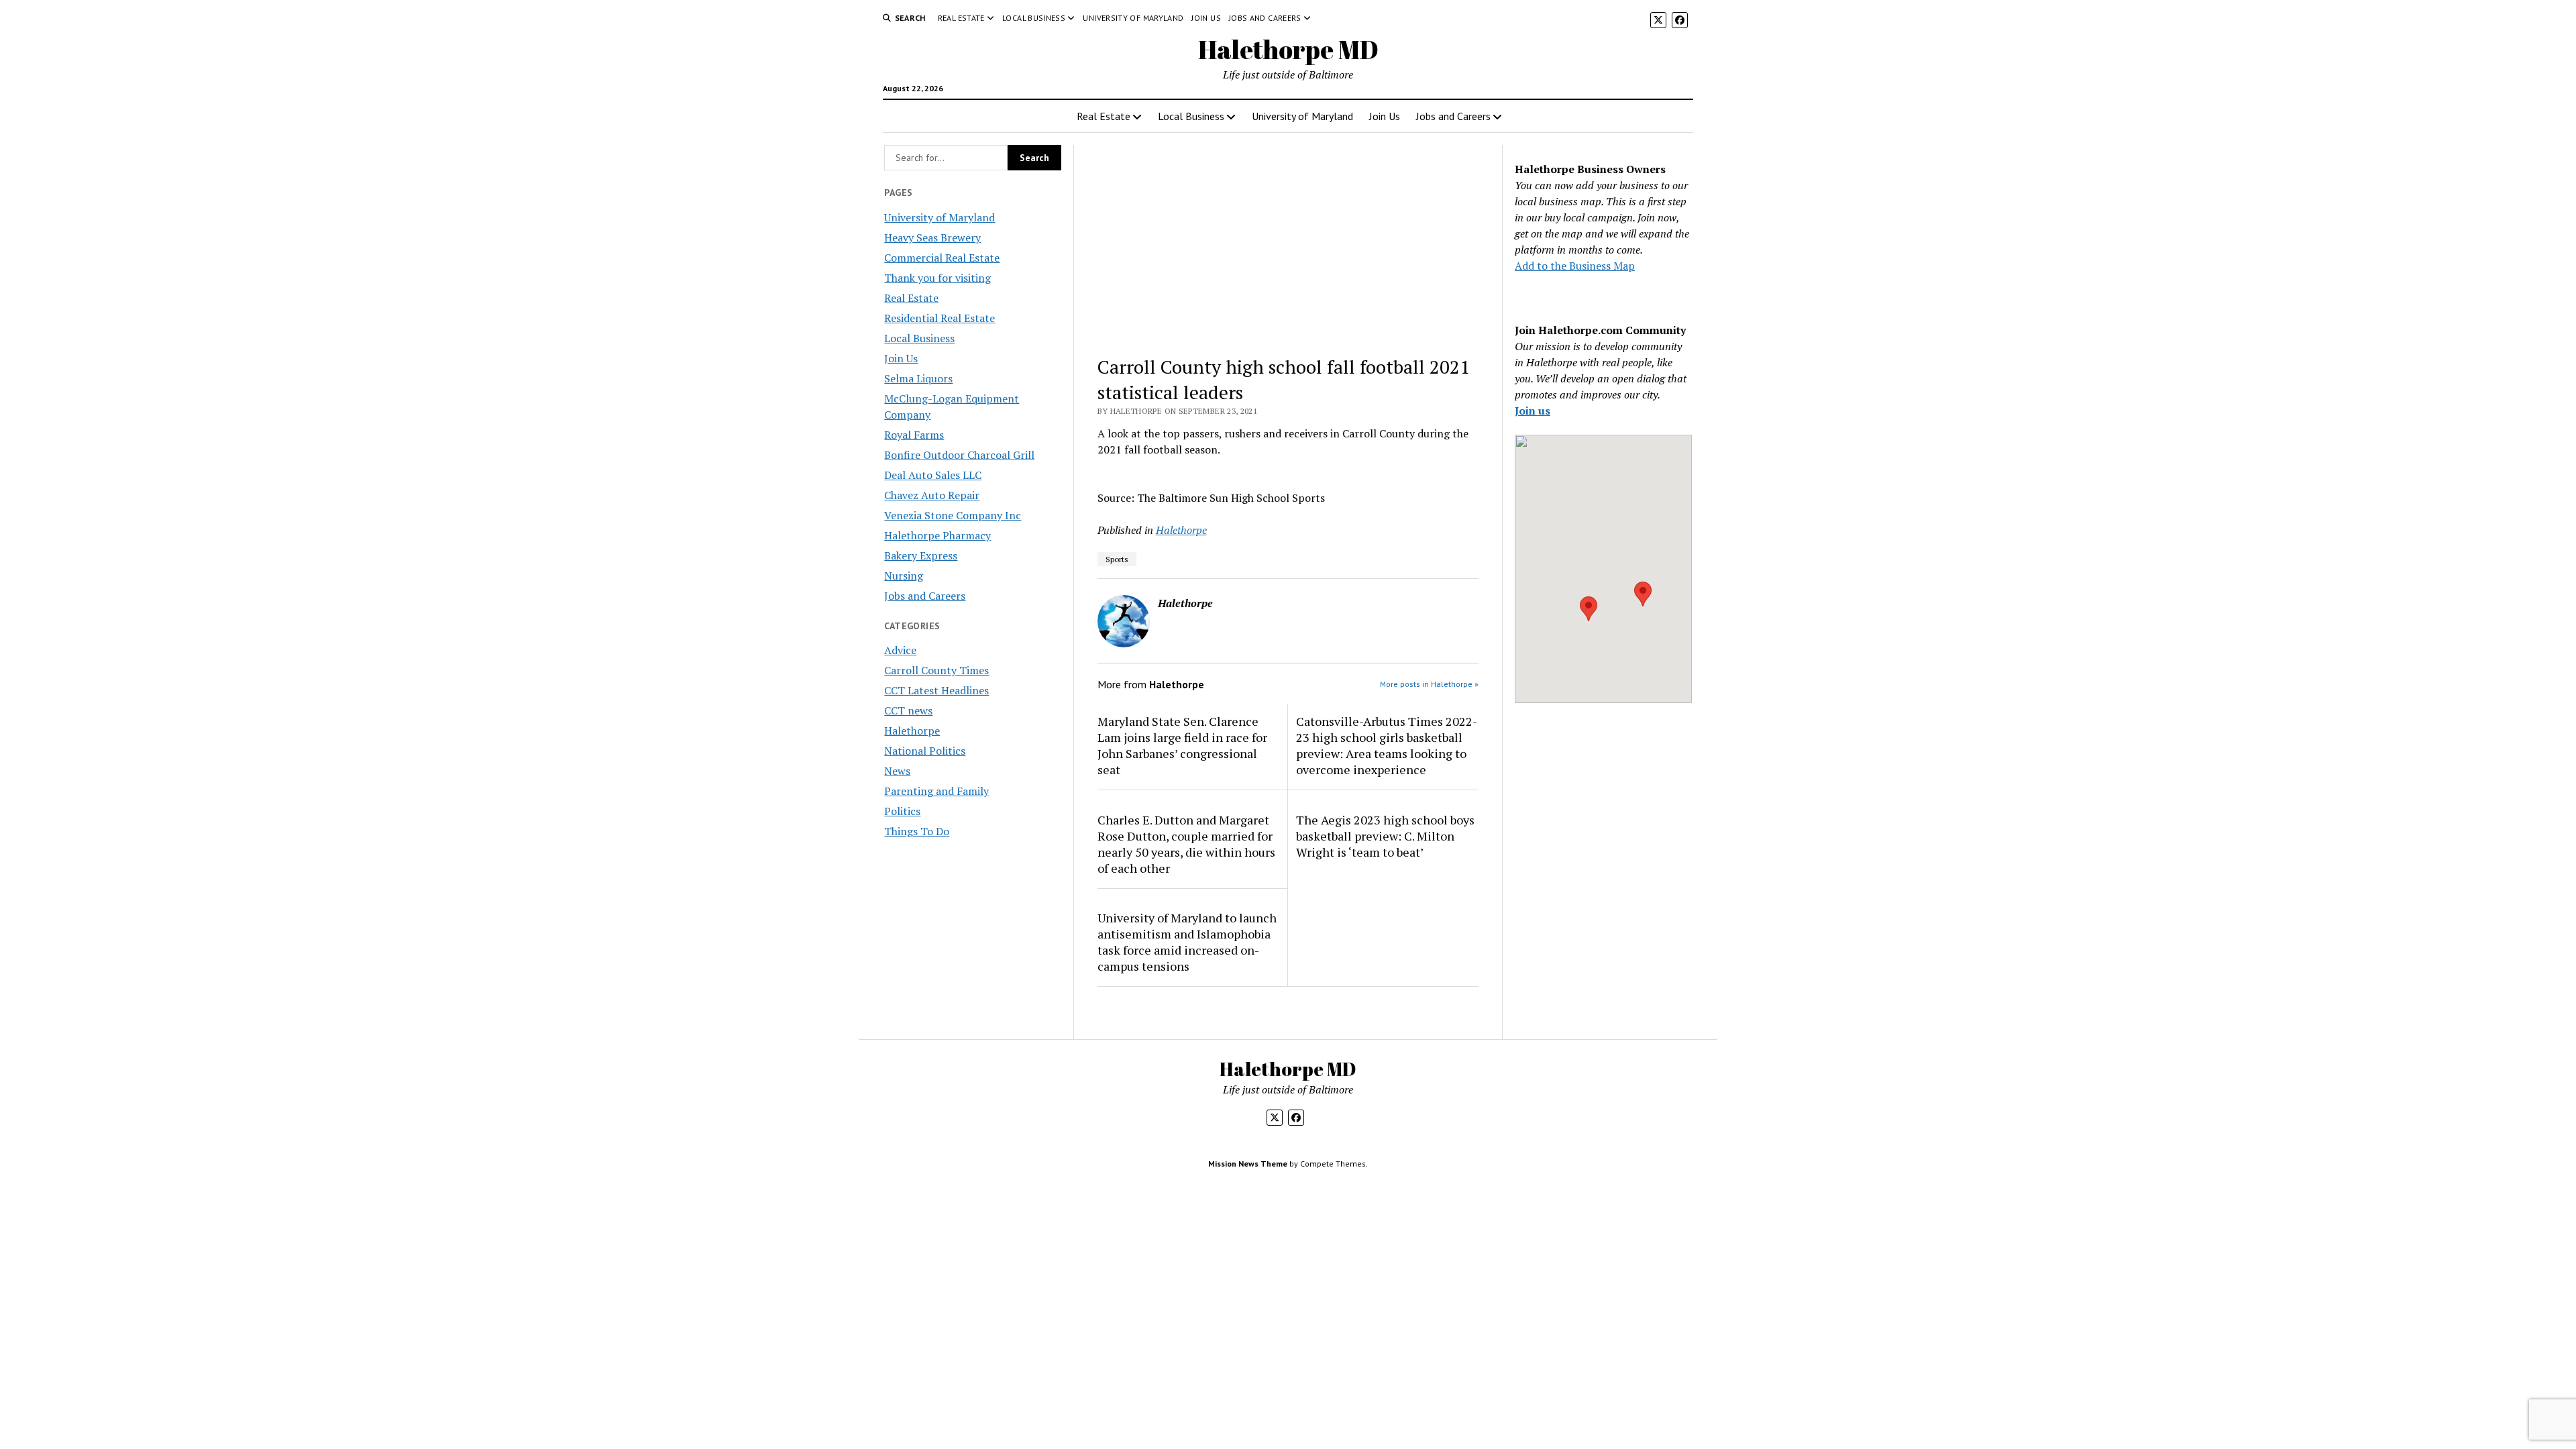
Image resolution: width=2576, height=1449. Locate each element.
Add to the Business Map (1575, 266)
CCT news (908, 710)
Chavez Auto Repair (932, 495)
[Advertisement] (1288, 244)
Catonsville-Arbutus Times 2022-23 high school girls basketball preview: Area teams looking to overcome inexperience (1387, 745)
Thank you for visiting (937, 278)
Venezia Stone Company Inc (953, 515)
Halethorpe (912, 731)
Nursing (904, 576)
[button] (1589, 609)
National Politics (925, 751)
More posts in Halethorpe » (1429, 684)
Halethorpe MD (1288, 49)
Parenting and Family (936, 791)
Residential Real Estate (940, 318)
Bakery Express (921, 555)
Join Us (1206, 18)
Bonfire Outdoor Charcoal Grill (959, 455)
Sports (1117, 559)
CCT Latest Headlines (936, 690)
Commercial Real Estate (942, 258)
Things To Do (917, 831)
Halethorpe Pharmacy (937, 535)
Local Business (1034, 18)
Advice (900, 650)
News (897, 771)
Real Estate (961, 18)
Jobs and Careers (1265, 18)
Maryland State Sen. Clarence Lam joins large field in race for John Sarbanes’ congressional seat (1182, 745)
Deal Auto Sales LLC (933, 475)
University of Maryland (1133, 18)
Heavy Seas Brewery (932, 237)
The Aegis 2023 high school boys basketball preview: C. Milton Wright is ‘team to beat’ (1385, 836)
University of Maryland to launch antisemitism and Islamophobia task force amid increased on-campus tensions (1187, 942)
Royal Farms (914, 435)
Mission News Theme (1248, 1164)
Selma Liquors (918, 378)
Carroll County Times (936, 670)
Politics (902, 811)
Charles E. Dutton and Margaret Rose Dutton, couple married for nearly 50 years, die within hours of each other (1186, 844)
